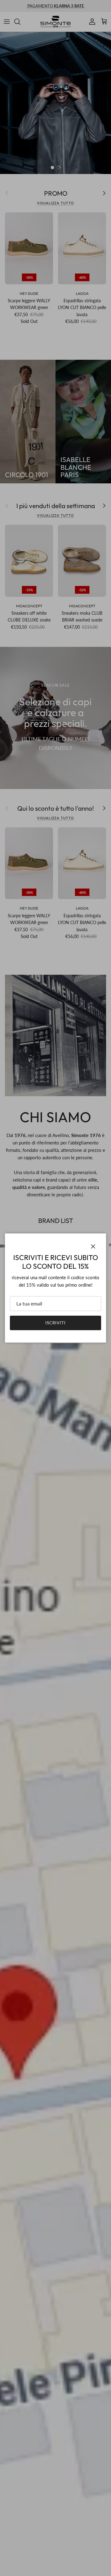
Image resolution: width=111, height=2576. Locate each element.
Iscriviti (55, 1323)
